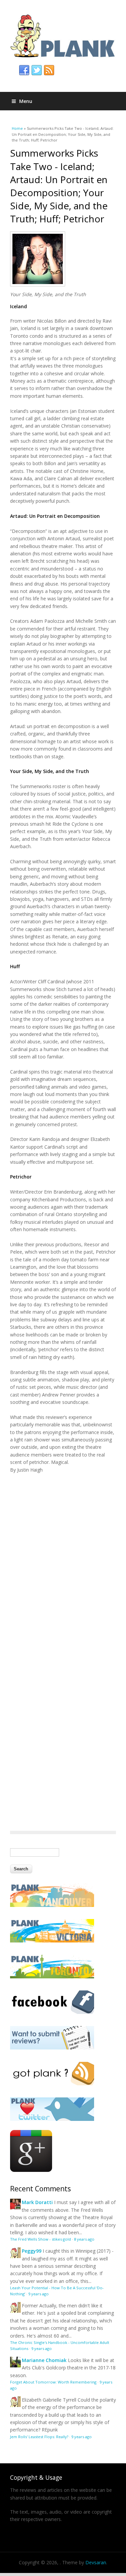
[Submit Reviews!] (52, 2048)
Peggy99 (32, 2251)
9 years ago (38, 2294)
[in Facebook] (24, 70)
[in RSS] (49, 70)
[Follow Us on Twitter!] (52, 2119)
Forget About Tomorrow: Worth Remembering (53, 2382)
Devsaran (96, 2562)
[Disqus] (63, 1557)
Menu (26, 101)
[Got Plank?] (52, 2084)
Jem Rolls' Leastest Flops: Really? (39, 2437)
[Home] (63, 36)
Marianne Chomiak (44, 2360)
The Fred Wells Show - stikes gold (40, 2239)
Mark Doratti (37, 2202)
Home (17, 128)
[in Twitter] (37, 70)
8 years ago (84, 2239)
